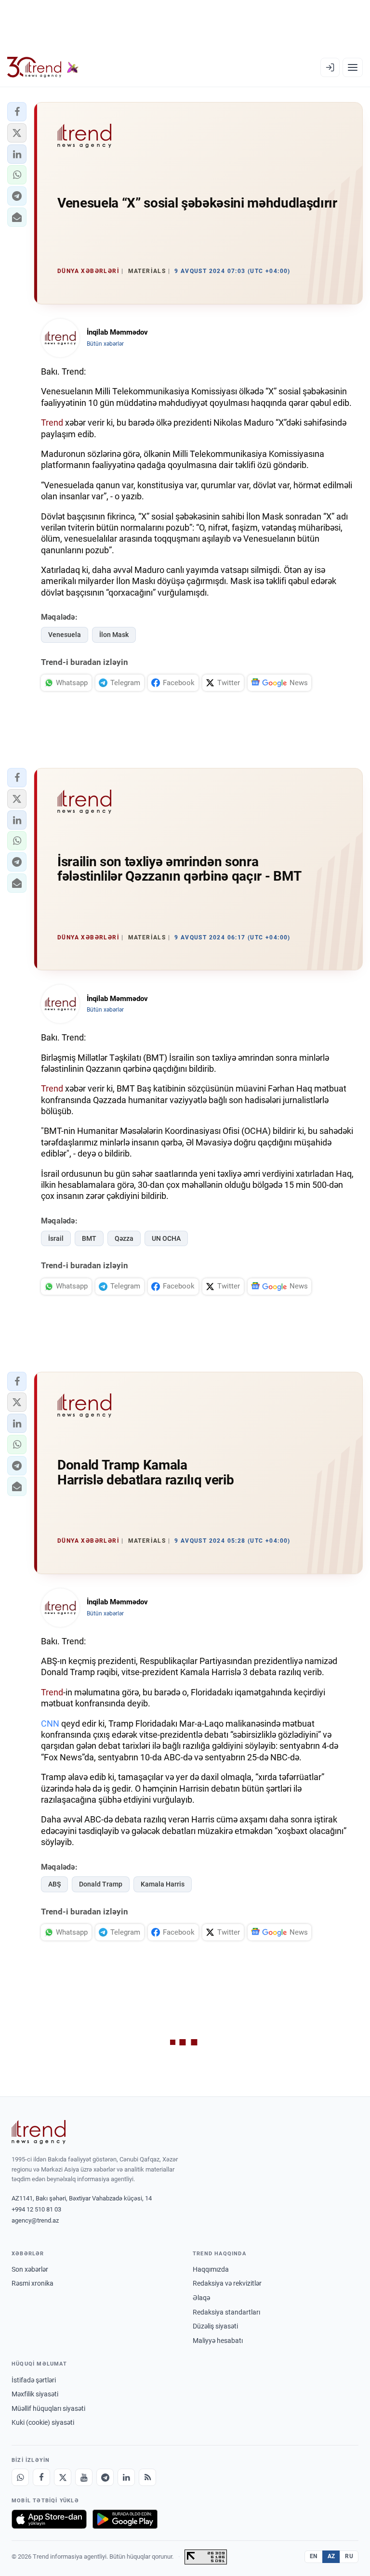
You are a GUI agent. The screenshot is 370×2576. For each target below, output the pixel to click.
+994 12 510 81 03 (36, 2209)
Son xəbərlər (30, 2269)
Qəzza (124, 1238)
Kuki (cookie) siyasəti (43, 2422)
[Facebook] (41, 2477)
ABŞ (54, 1884)
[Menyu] (353, 67)
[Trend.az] (43, 67)
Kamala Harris (163, 1884)
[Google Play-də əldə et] (125, 2519)
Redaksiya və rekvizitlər (227, 2283)
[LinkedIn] (126, 2477)
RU (349, 2556)
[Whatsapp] (20, 2477)
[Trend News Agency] (39, 2132)
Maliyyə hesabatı (218, 2341)
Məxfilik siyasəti (35, 2394)
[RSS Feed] (147, 2477)
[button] (17, 112)
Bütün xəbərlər (105, 344)
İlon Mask (114, 635)
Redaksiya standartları (226, 2312)
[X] (63, 2477)
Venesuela (65, 635)
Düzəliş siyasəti (215, 2326)
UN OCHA (166, 1238)
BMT (89, 1238)
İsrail (56, 1238)
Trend (52, 423)
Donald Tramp (101, 1884)
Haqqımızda (211, 2269)
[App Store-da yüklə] (49, 2519)
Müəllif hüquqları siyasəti (48, 2408)
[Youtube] (84, 2477)
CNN (50, 1724)
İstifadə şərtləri (34, 2380)
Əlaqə (201, 2298)
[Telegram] (105, 2477)
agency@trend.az (35, 2220)
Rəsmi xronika (33, 2283)
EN (314, 2556)
